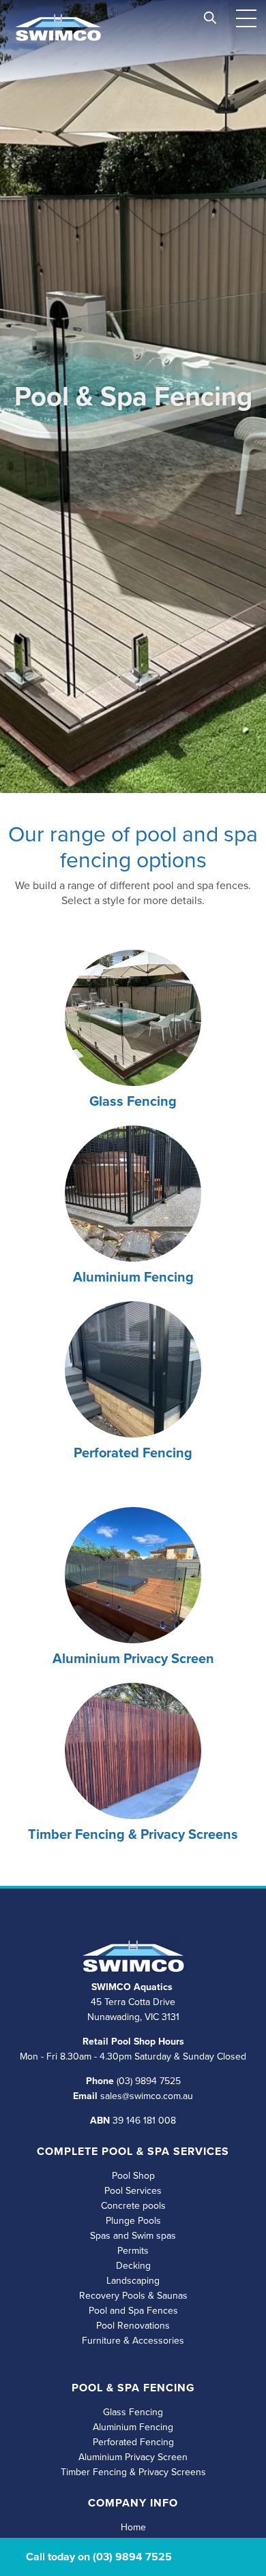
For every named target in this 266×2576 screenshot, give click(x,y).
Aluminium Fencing (133, 2427)
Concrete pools (133, 2206)
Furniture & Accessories (133, 2341)
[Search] (210, 15)
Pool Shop (133, 2176)
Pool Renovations (133, 2326)
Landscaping (133, 2281)
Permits (133, 2251)
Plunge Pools (133, 2221)
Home (133, 2527)
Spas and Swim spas (133, 2236)
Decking (133, 2266)
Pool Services (133, 2191)
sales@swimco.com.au (147, 2096)
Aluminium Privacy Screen (133, 1658)
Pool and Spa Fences (133, 2311)
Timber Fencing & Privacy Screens (133, 1834)
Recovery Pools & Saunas (133, 2296)
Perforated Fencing (133, 2442)
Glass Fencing (133, 1101)
